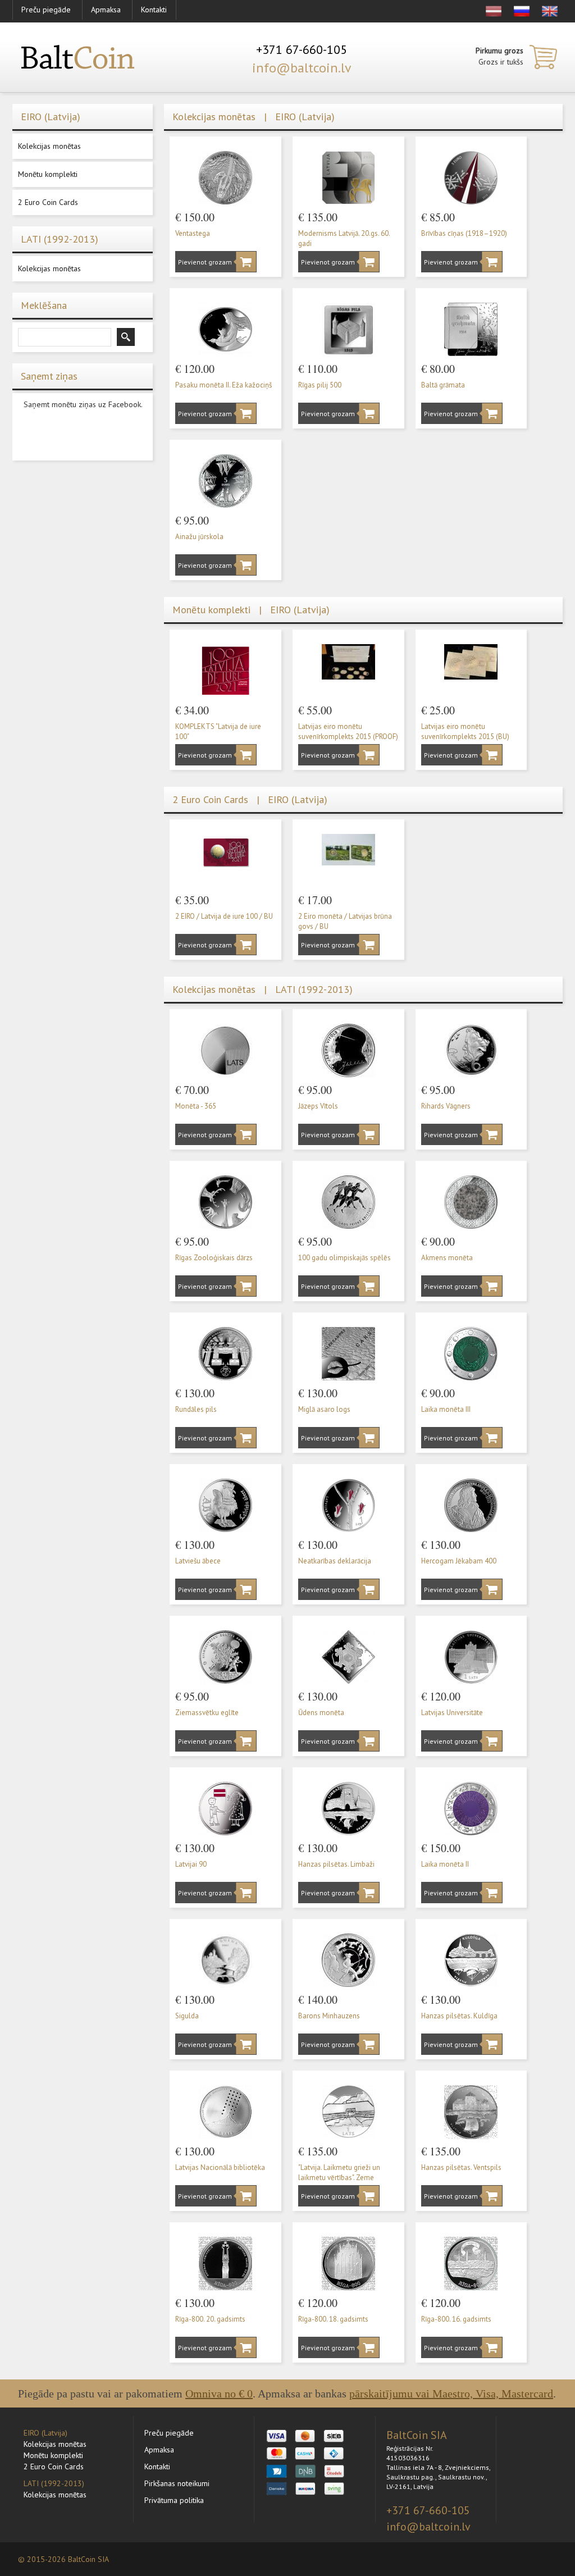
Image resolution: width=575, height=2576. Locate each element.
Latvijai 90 (191, 1864)
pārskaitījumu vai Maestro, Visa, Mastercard (451, 2393)
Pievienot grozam (202, 262)
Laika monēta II (445, 1864)
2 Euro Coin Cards (48, 202)
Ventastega (193, 233)
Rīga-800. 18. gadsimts (333, 2319)
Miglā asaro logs (324, 1409)
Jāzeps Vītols (318, 1106)
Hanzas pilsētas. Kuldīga (459, 2016)
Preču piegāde (46, 10)
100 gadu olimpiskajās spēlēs (344, 1258)
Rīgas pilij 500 (320, 385)
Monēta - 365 (196, 1106)
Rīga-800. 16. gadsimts (456, 2319)
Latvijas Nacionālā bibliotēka (220, 2167)
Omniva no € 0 (219, 2393)
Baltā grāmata (443, 385)
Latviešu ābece (198, 1561)
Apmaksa (106, 10)
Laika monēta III (446, 1409)
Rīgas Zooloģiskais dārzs (214, 1258)
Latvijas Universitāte (452, 1713)
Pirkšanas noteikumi (177, 2483)
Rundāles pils (196, 1409)
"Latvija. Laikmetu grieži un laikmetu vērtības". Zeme (339, 2173)
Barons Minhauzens (329, 2016)
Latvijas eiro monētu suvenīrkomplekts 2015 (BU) (465, 732)
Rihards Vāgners (446, 1106)
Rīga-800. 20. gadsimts (210, 2319)
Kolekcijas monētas (49, 146)
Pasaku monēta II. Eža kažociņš (223, 385)
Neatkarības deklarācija (335, 1561)
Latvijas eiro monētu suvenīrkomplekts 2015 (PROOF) (348, 732)
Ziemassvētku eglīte (207, 1713)
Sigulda (187, 2016)
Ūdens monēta (321, 1713)
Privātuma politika (174, 2500)
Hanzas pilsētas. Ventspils (461, 2167)
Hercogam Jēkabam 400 (459, 1561)
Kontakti (154, 10)
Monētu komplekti (48, 174)
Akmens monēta (447, 1258)
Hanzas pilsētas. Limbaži (336, 1864)
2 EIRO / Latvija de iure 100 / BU (224, 916)
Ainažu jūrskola (199, 537)
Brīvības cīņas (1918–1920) (464, 233)
